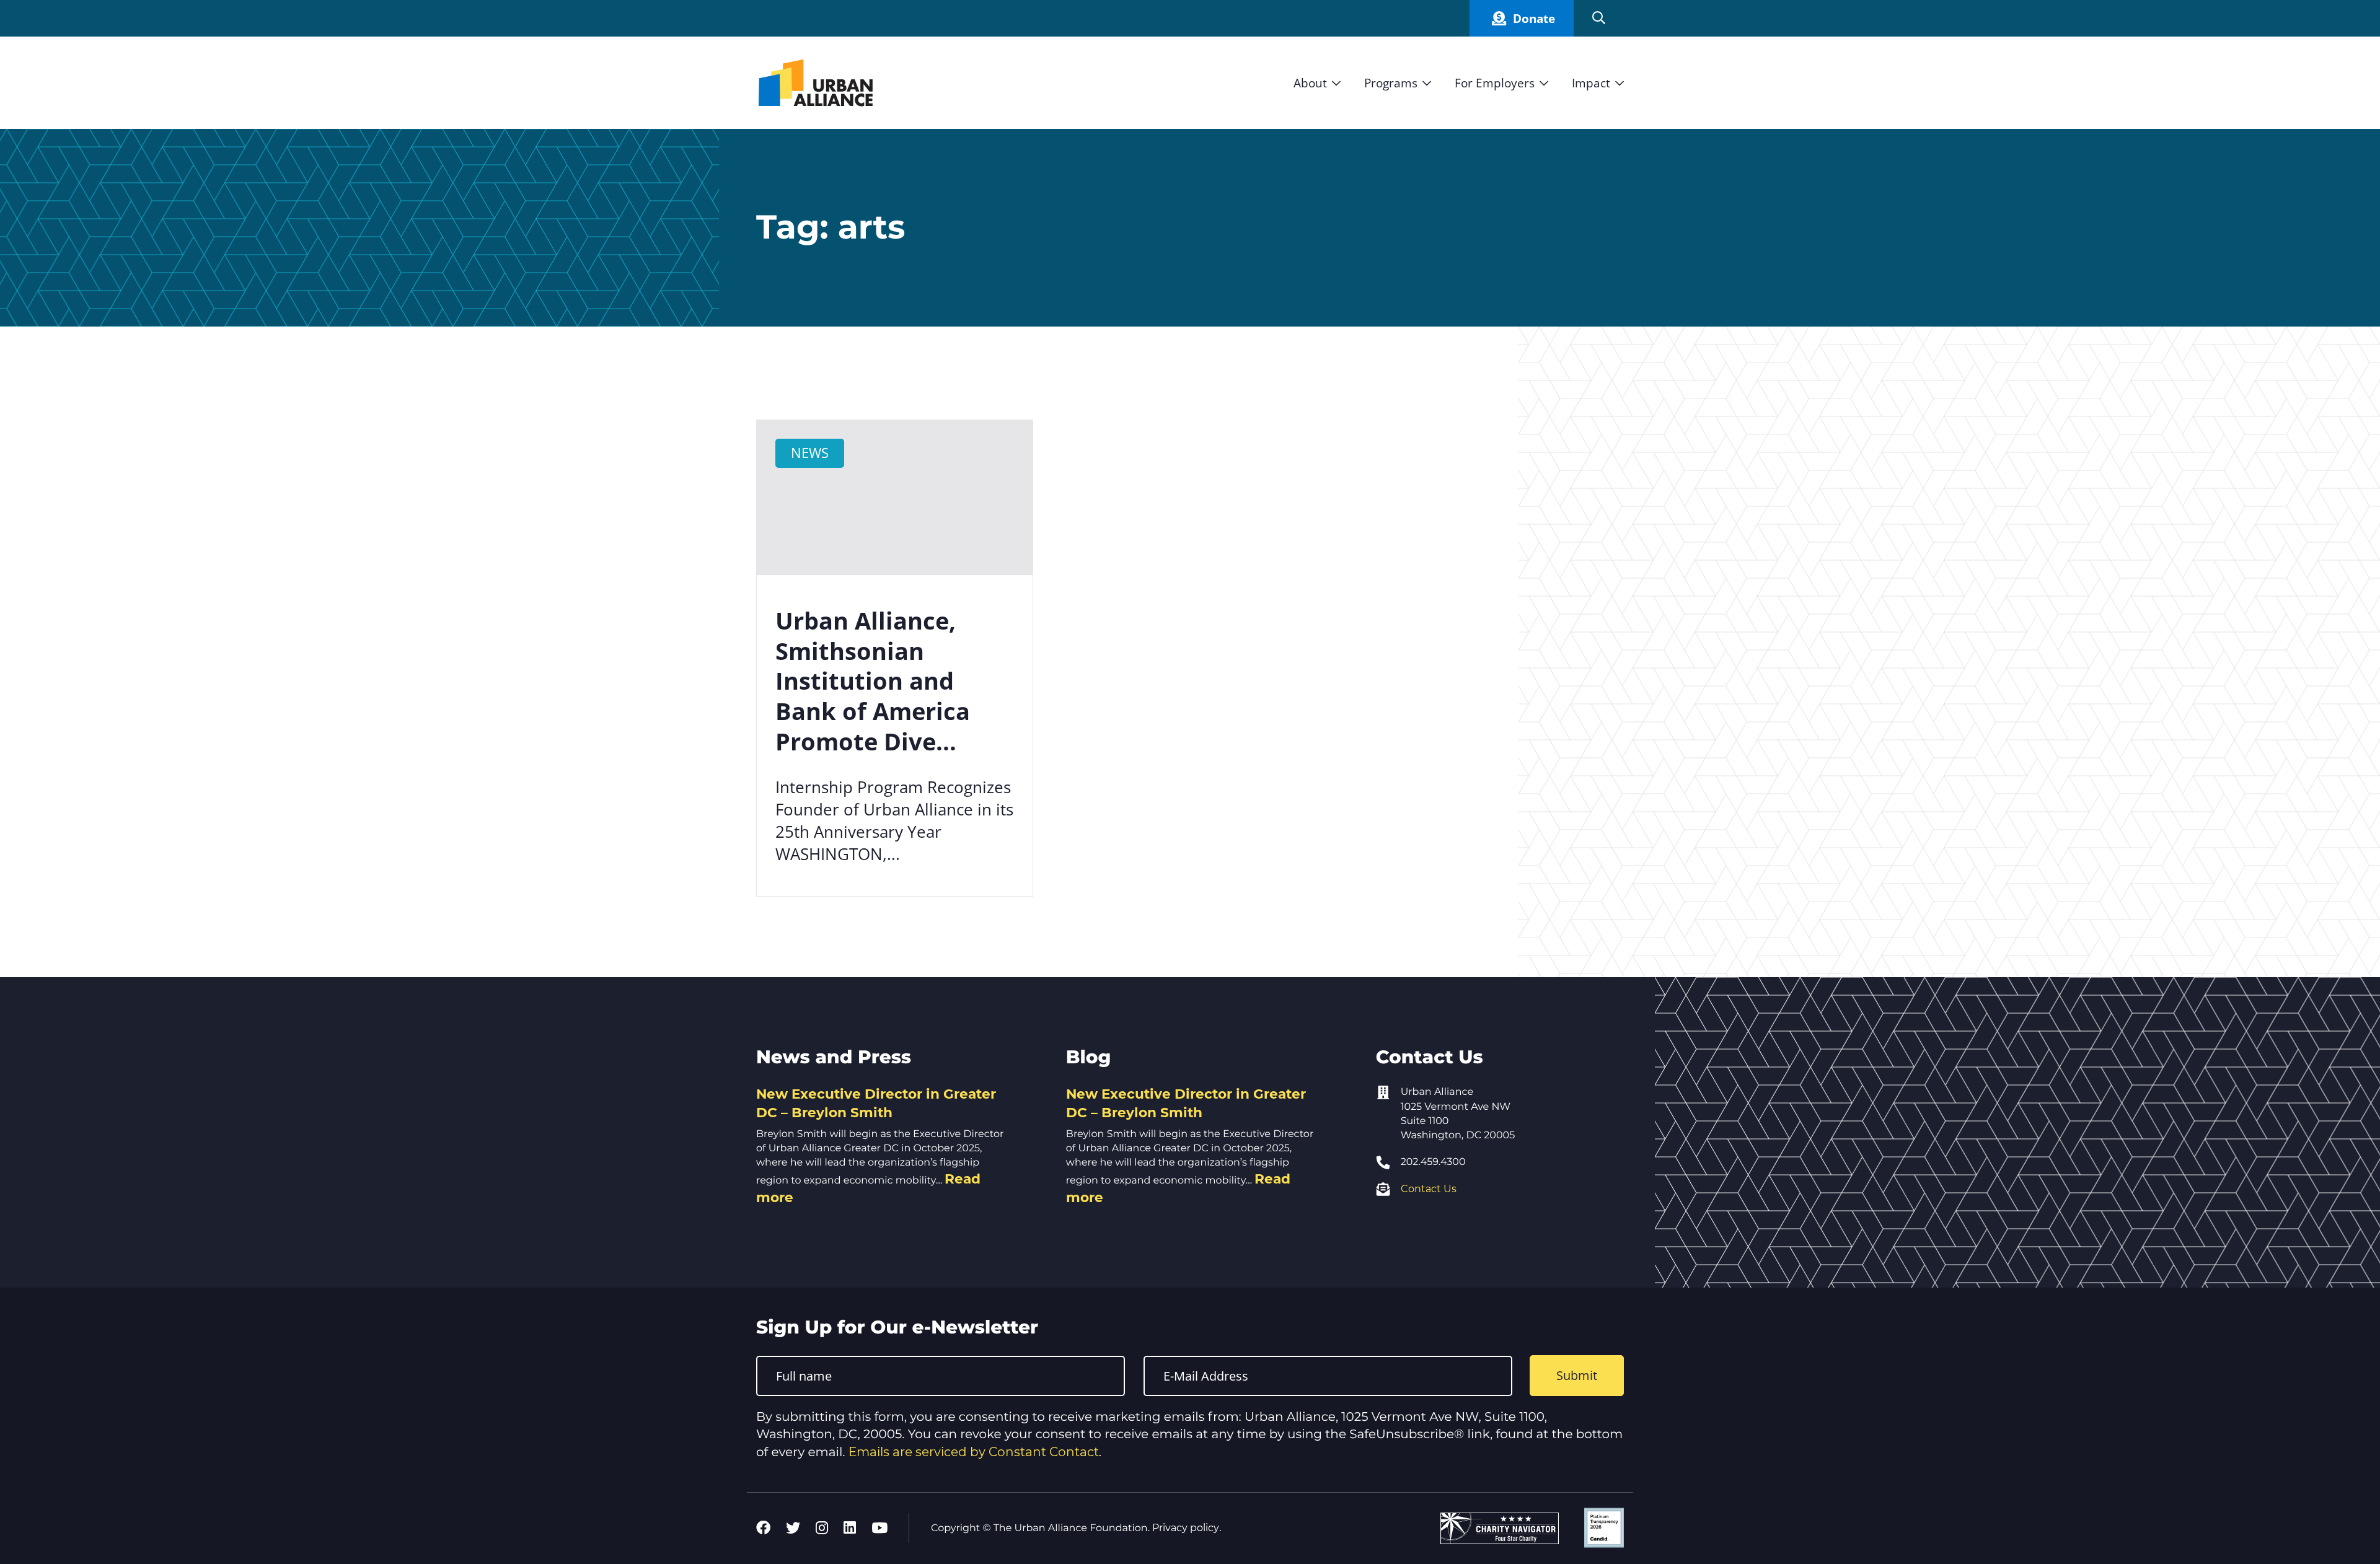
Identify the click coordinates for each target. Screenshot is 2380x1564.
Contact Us (1429, 1189)
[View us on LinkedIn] (850, 1528)
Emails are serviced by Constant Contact (974, 1452)
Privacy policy (1186, 1528)
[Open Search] (1599, 18)
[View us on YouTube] (879, 1528)
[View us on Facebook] (763, 1528)
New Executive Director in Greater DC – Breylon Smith (876, 1103)
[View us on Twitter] (793, 1528)
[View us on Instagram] (822, 1528)
